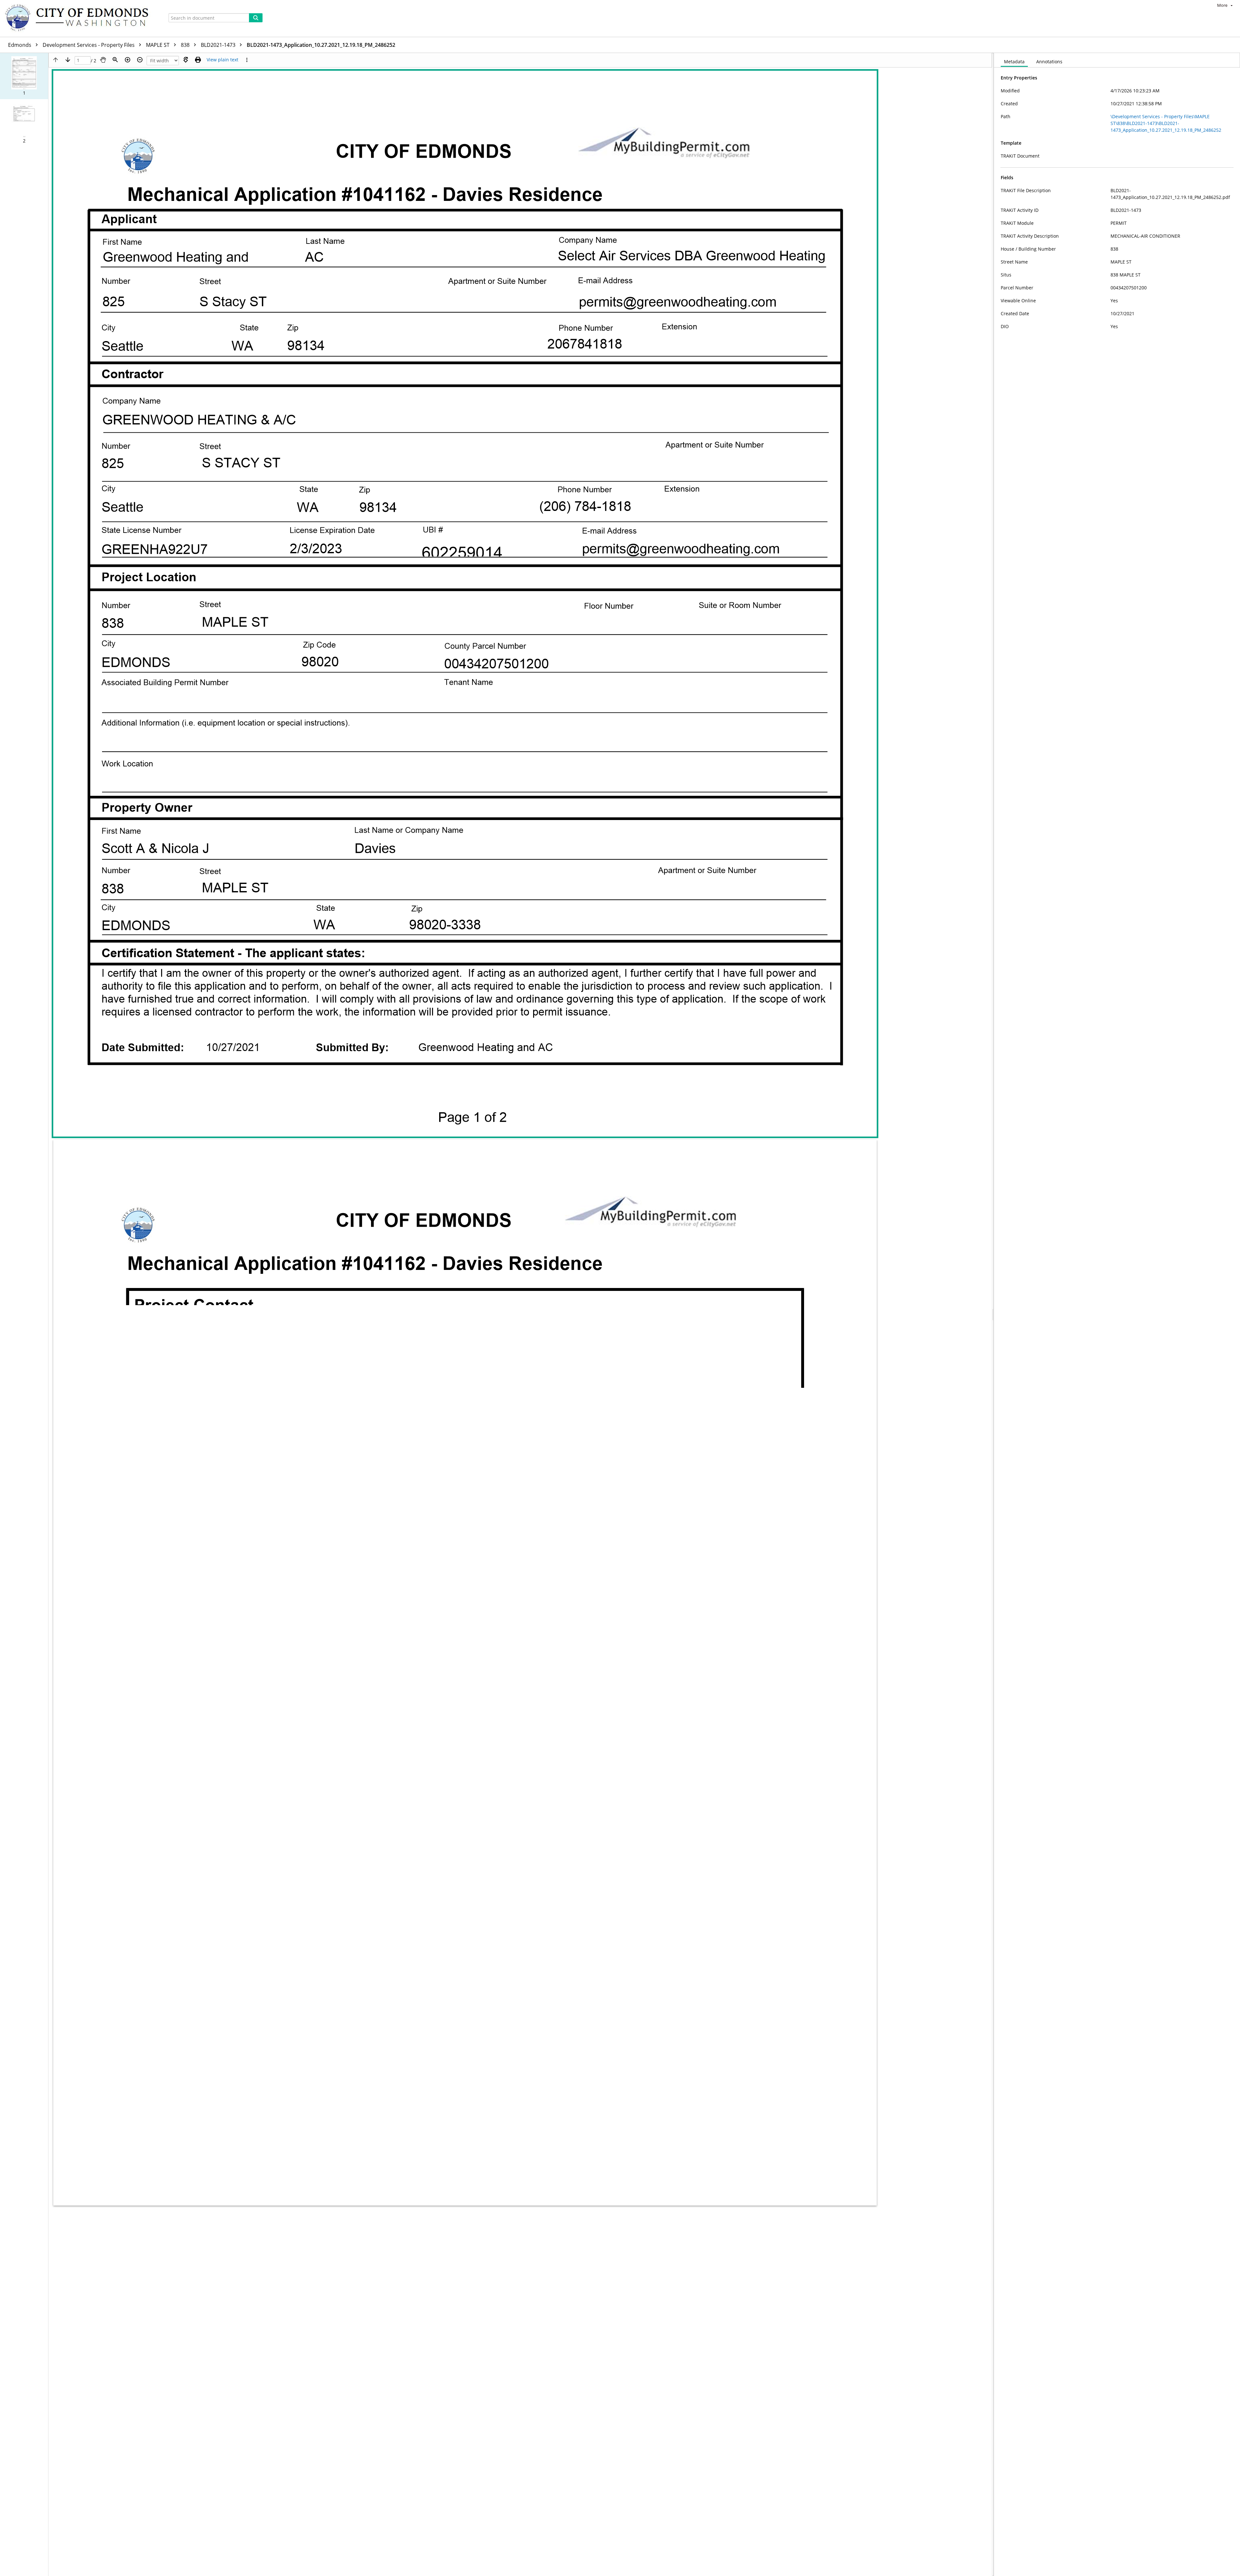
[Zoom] (115, 60)
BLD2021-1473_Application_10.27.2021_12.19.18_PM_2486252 (321, 45)
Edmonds (20, 45)
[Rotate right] (186, 60)
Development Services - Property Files (89, 45)
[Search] (256, 18)
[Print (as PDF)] (198, 60)
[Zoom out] (140, 60)
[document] (1117, 1314)
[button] (24, 76)
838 (186, 45)
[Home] (80, 18)
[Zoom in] (128, 60)
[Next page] (68, 60)
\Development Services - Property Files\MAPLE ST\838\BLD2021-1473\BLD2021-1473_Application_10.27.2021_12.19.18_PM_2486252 (1166, 123)
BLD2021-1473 (219, 45)
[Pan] (103, 60)
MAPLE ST (158, 45)
